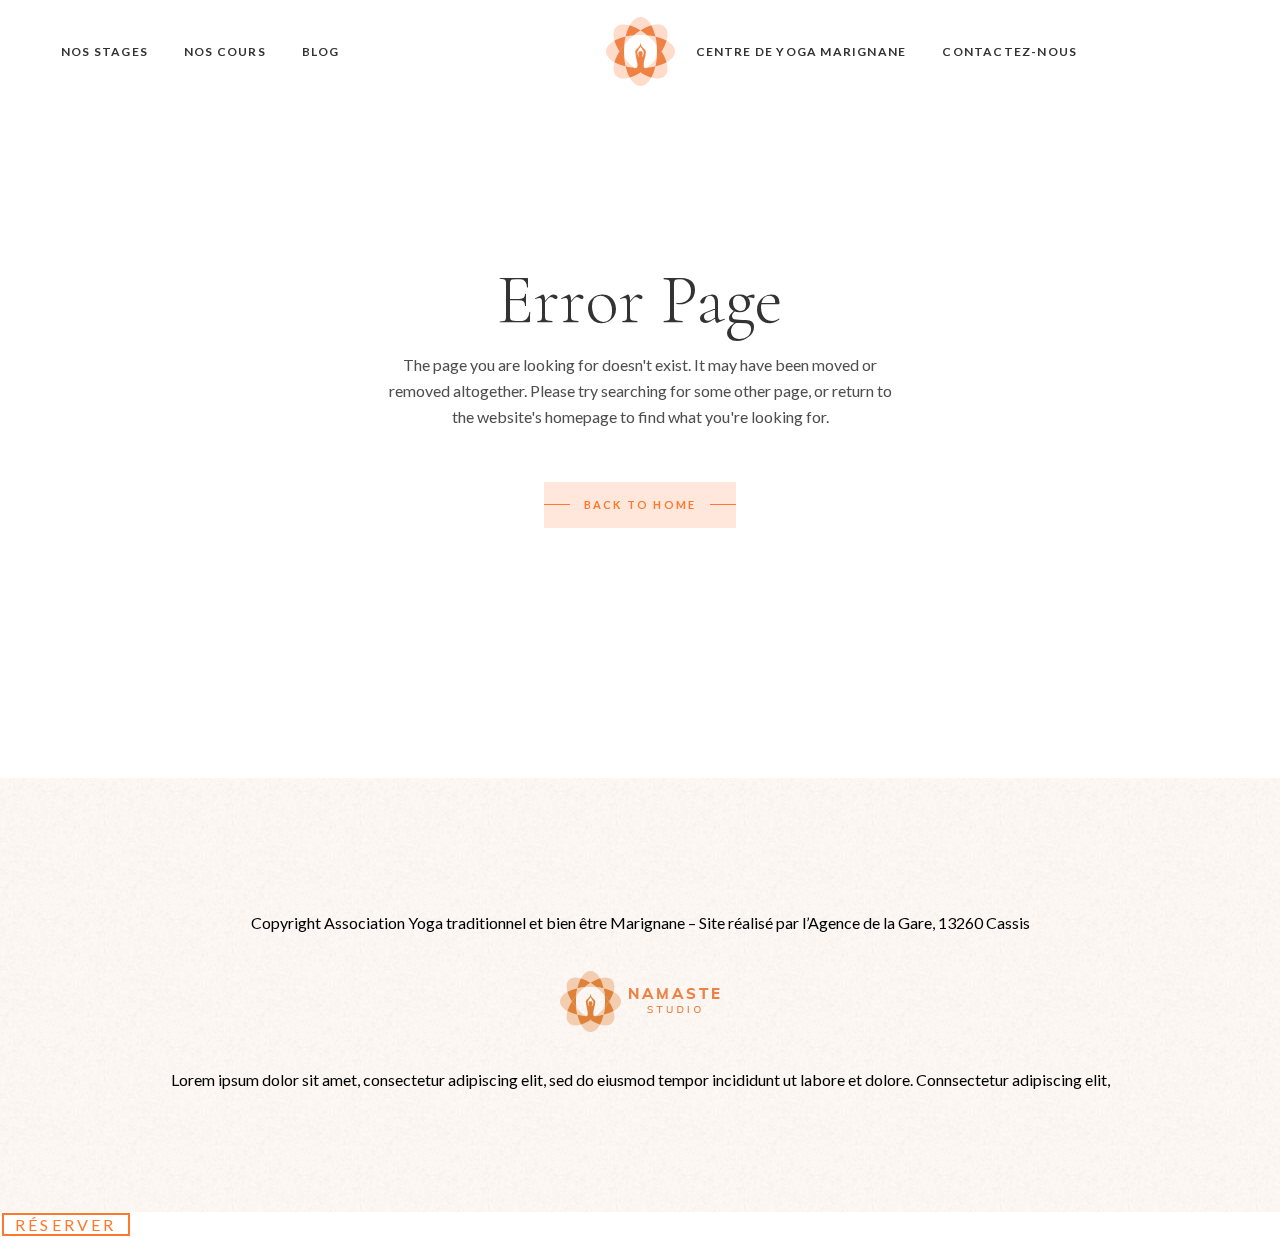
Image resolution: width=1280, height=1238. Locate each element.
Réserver (66, 1224)
